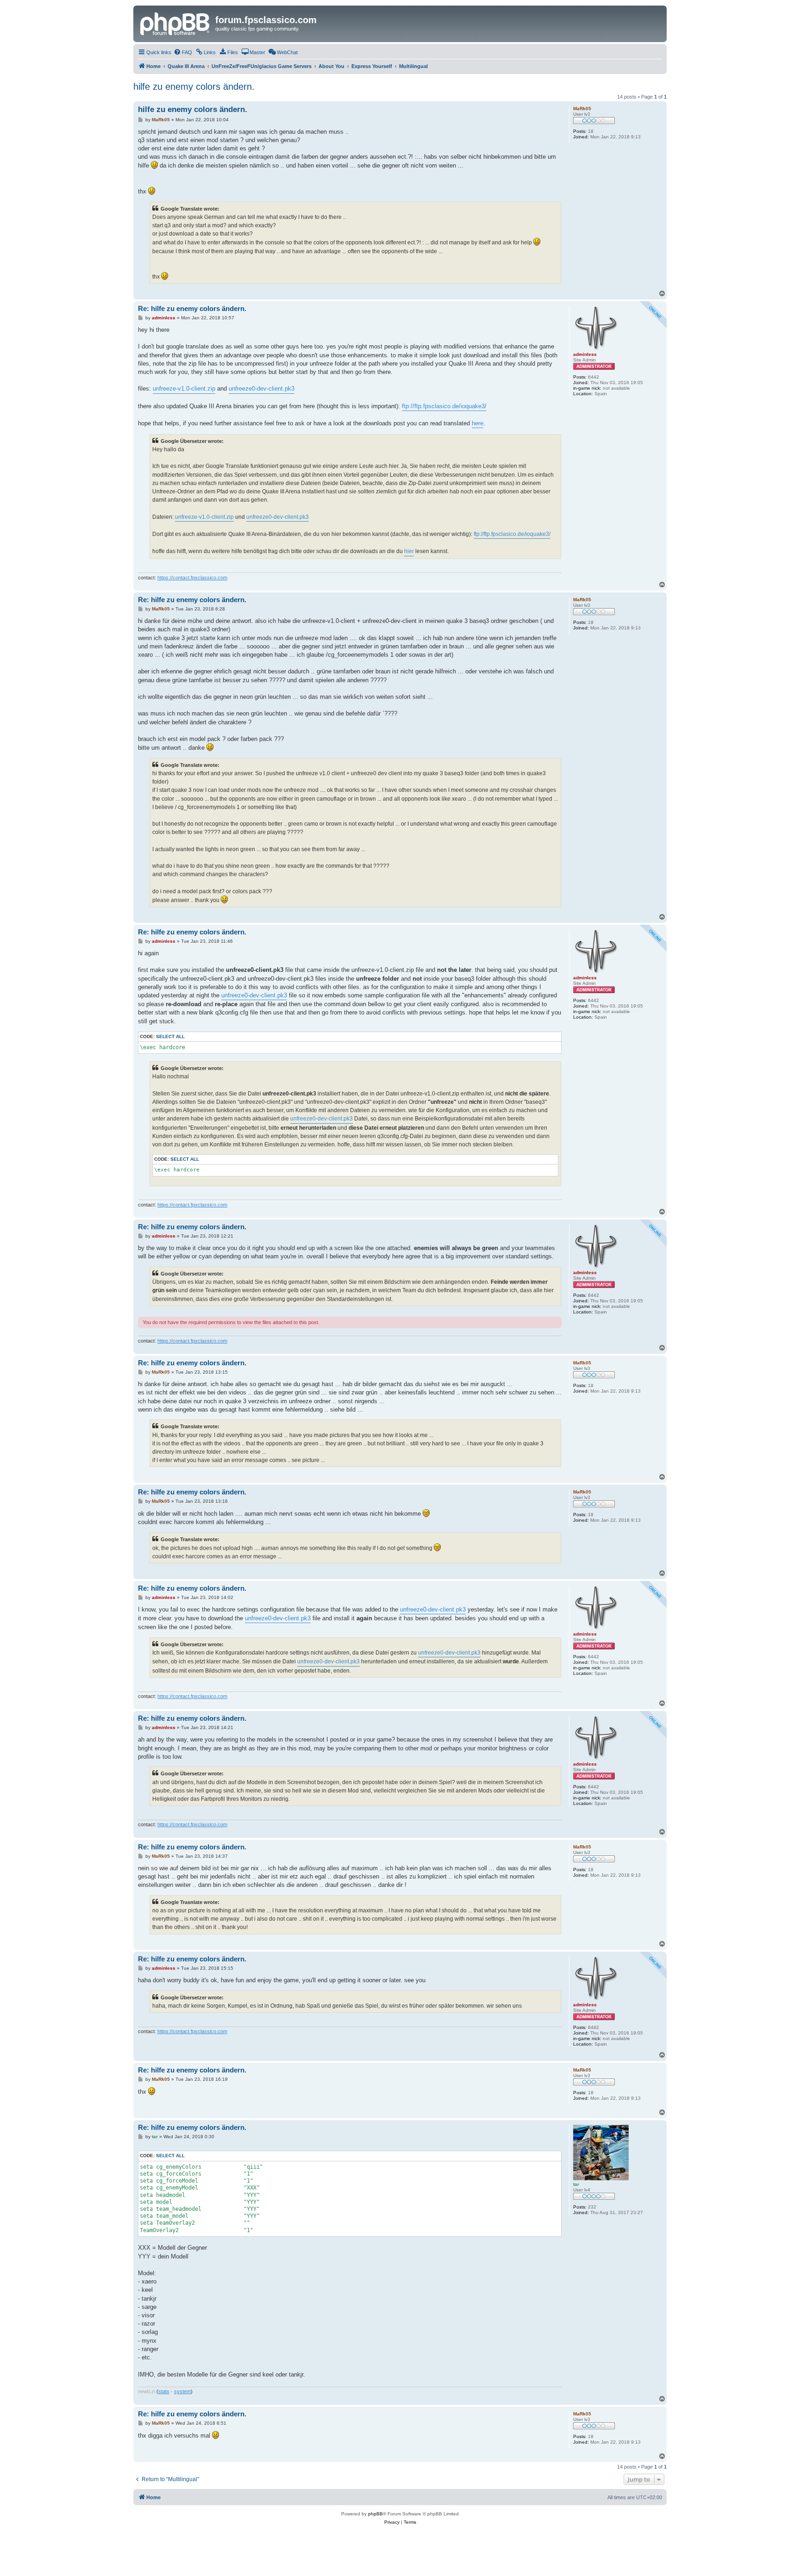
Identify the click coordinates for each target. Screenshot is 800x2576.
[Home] (175, 23)
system (182, 2391)
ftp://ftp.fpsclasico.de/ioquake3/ (444, 406)
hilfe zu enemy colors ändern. (194, 87)
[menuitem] (183, 52)
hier (409, 551)
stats (164, 2391)
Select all (170, 1036)
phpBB (375, 2514)
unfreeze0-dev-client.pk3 (262, 389)
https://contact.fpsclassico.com (192, 578)
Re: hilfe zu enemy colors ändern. (192, 308)
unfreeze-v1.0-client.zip (184, 389)
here (478, 423)
